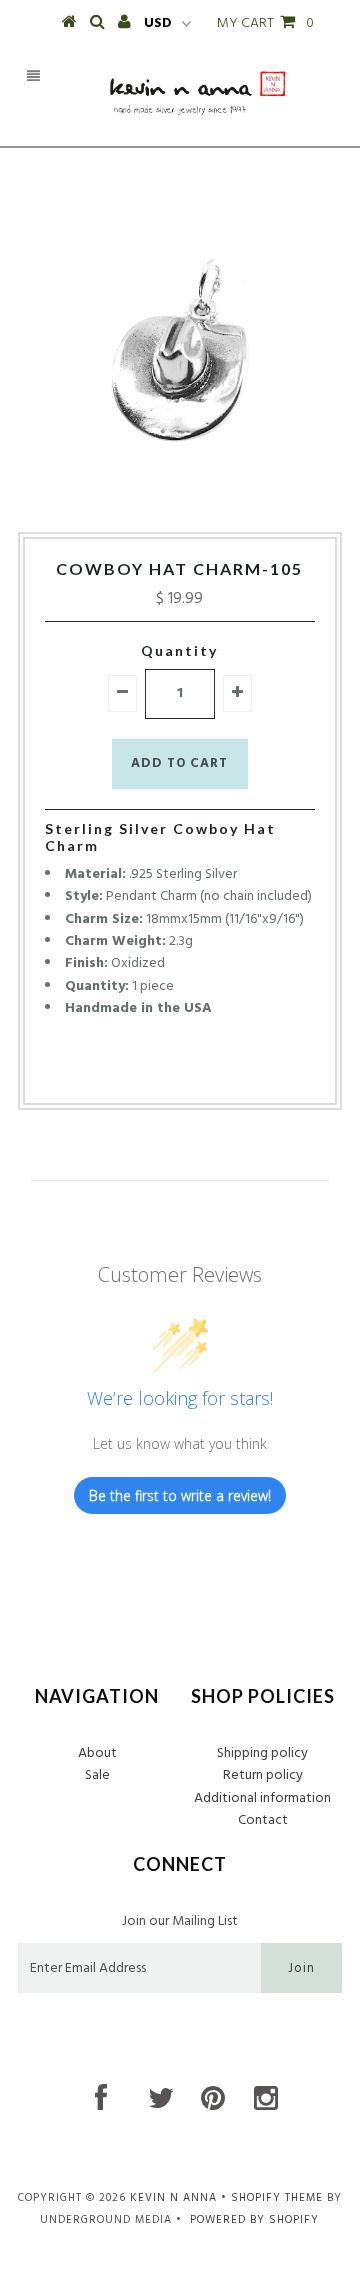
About (97, 1753)
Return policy (263, 1775)
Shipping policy (262, 1753)
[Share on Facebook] (142, 1071)
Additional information (262, 1798)
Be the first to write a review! (180, 1495)
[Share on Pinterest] (212, 1071)
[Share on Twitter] (174, 1071)
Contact (263, 1820)
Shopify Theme (277, 2198)
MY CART (265, 23)
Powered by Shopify (254, 2220)
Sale (97, 1775)
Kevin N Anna (173, 2198)
